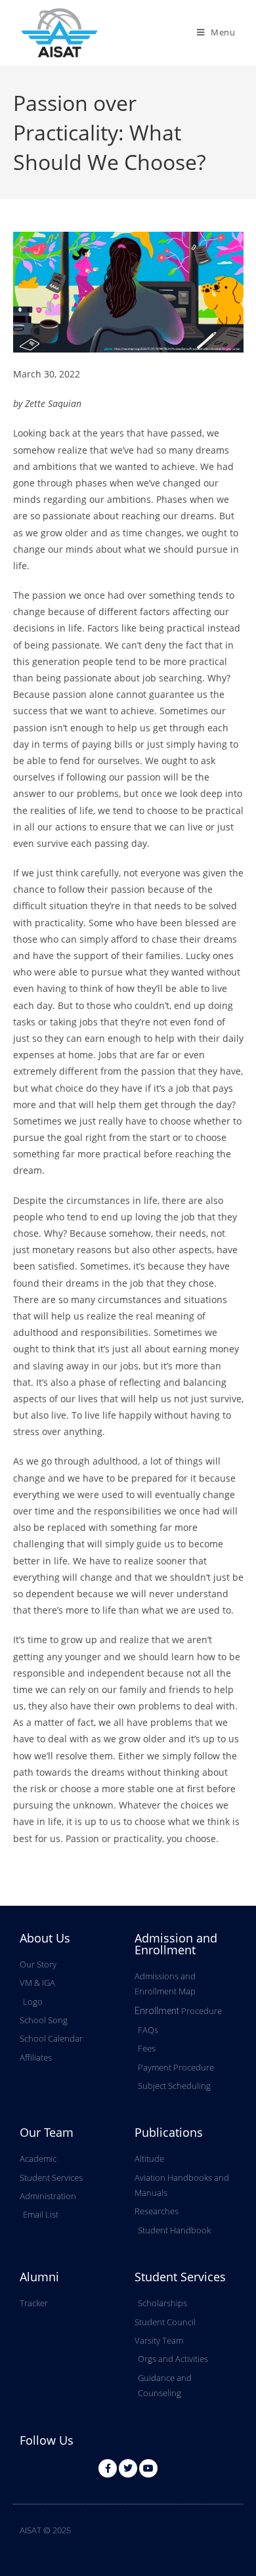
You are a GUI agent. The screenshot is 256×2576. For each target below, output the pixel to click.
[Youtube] (148, 2468)
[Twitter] (128, 2468)
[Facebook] (108, 2468)
